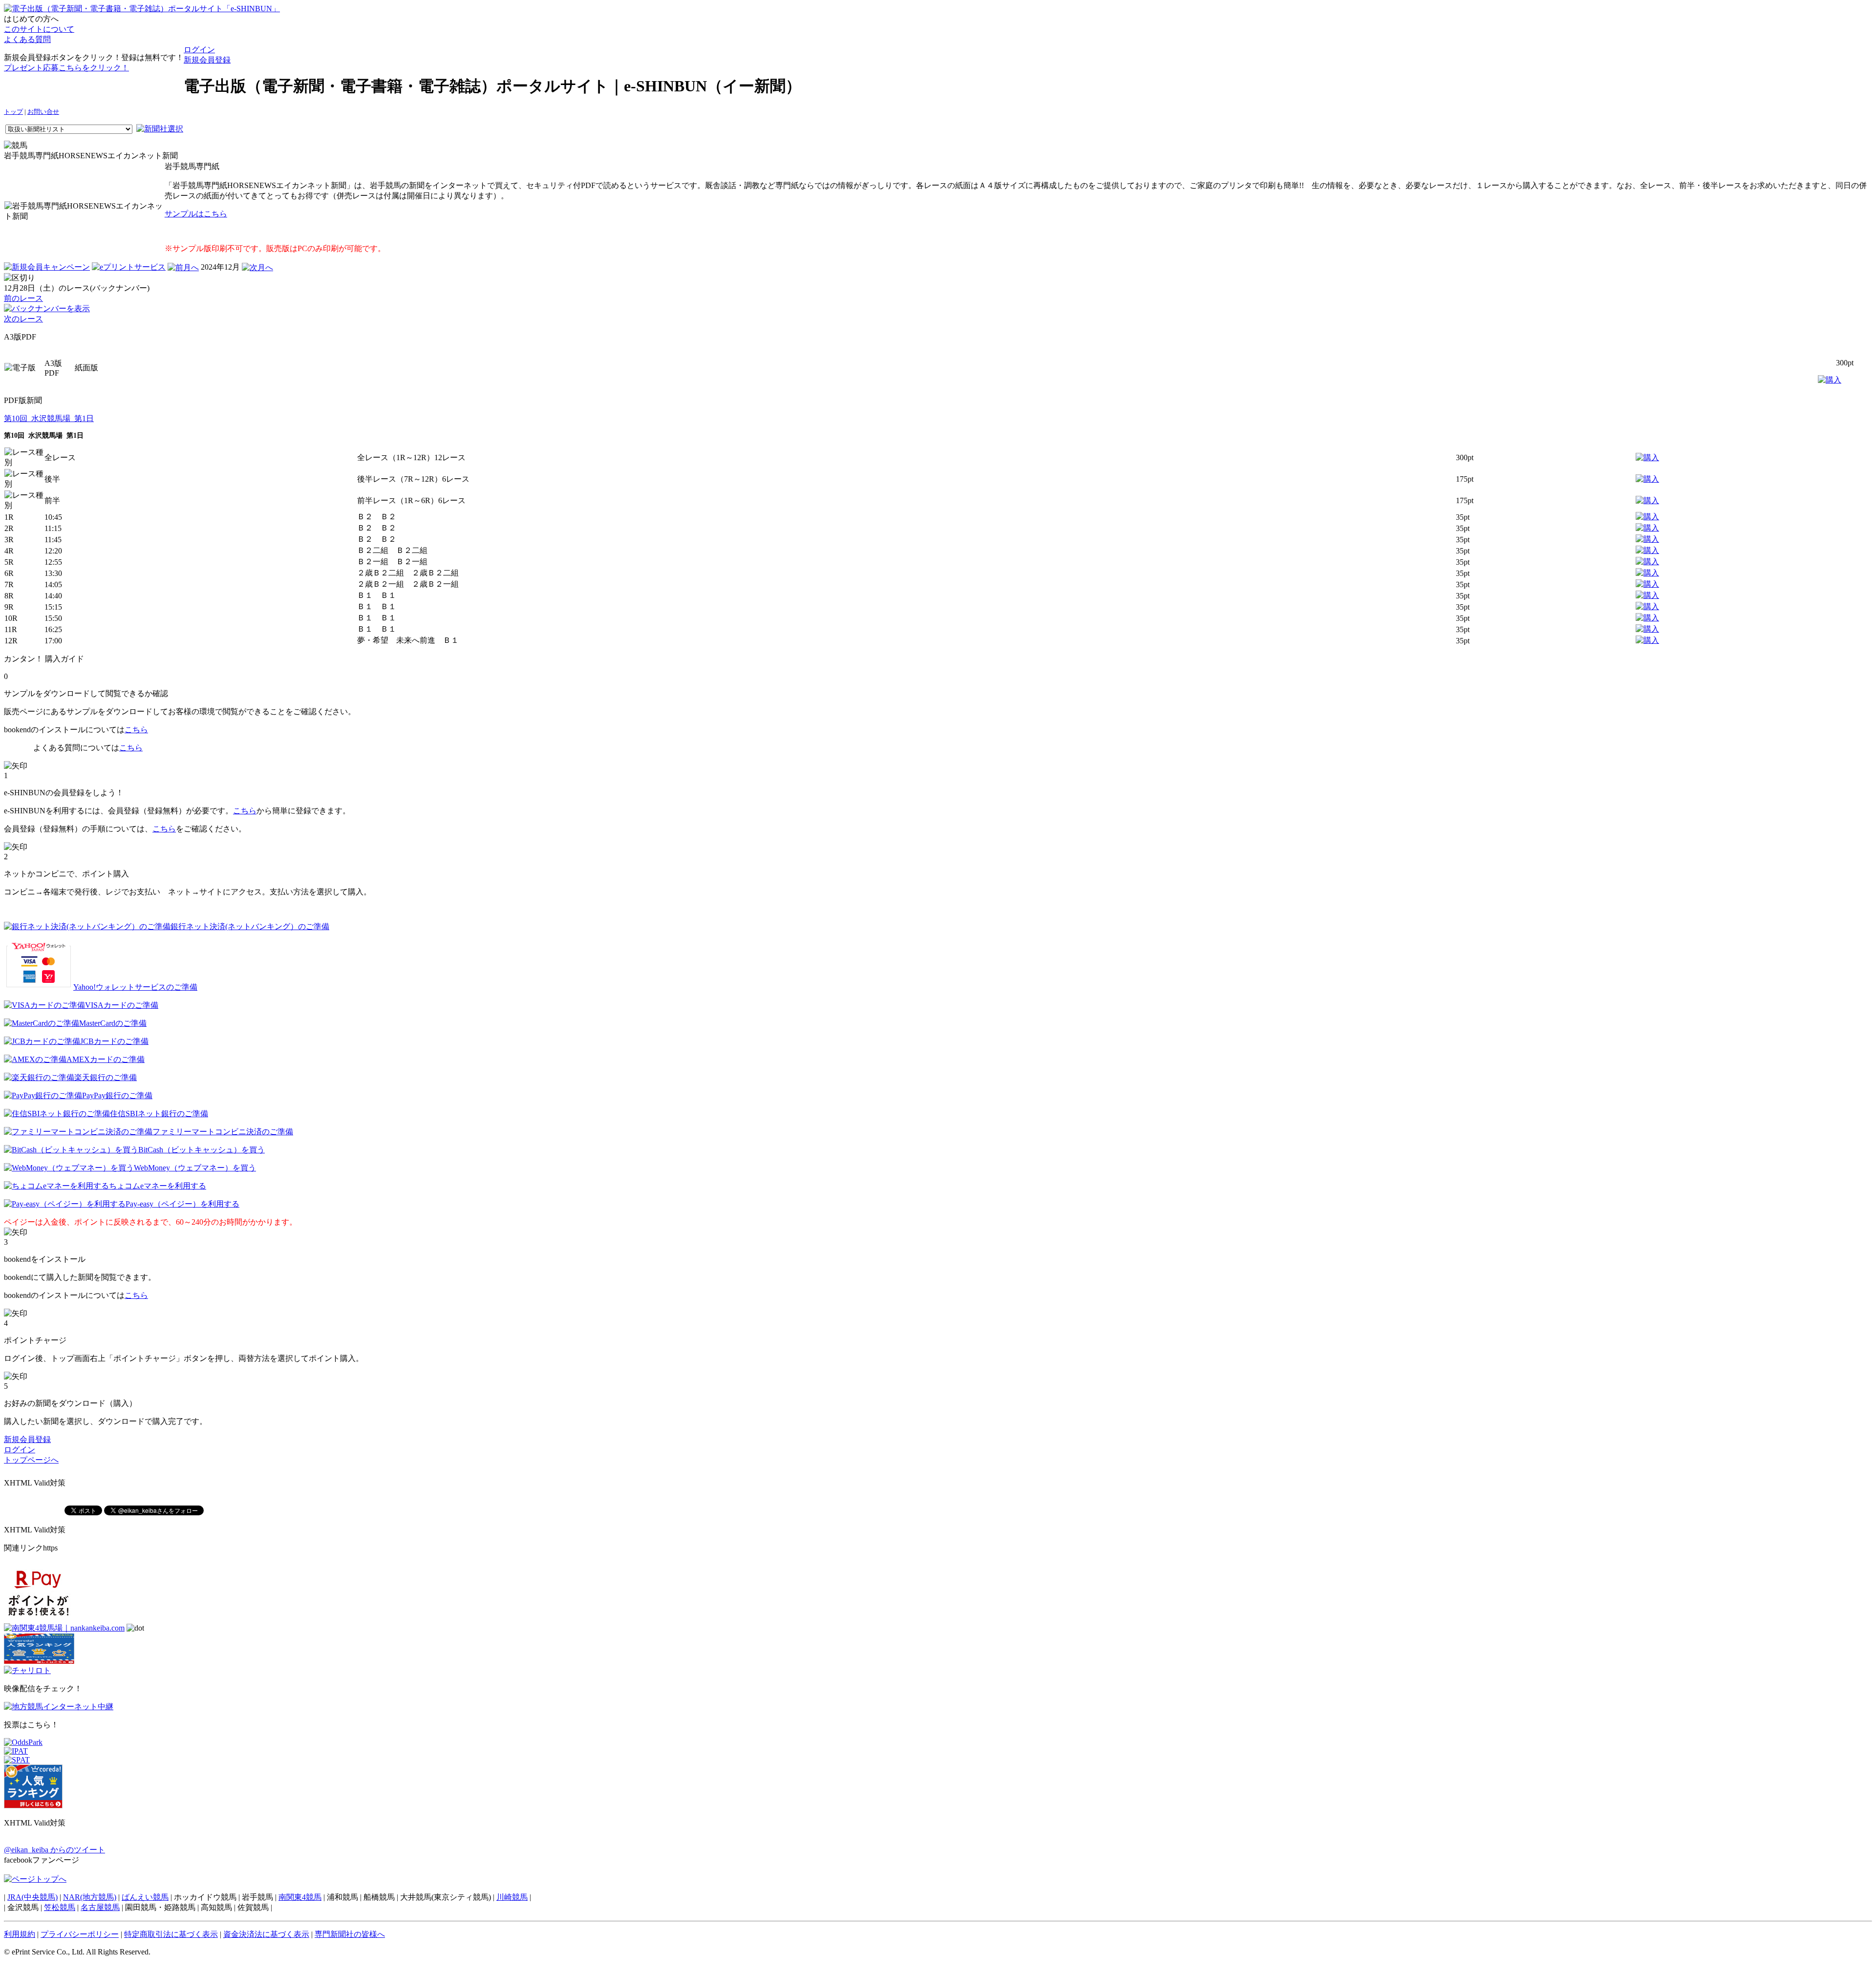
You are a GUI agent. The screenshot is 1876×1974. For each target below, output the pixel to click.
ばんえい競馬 (145, 1897)
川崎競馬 (512, 1897)
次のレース (23, 319)
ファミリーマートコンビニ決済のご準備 (223, 1132)
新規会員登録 (207, 60)
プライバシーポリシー (80, 1934)
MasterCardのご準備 (113, 1023)
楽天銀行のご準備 (106, 1077)
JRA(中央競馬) (32, 1897)
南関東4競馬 (300, 1897)
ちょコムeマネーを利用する (158, 1186)
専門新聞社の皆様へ (350, 1934)
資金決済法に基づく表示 (266, 1934)
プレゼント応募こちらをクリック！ (66, 68)
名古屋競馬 (100, 1907)
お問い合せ (43, 112)
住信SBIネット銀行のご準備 (159, 1114)
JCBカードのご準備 (114, 1041)
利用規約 (20, 1934)
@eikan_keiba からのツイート (54, 1850)
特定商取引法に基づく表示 (171, 1934)
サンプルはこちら (196, 214)
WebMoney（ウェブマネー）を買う (195, 1168)
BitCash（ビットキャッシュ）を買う (202, 1150)
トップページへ (31, 1460)
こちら (136, 730)
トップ (13, 112)
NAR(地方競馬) (90, 1897)
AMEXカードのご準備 (106, 1059)
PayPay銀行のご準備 (117, 1095)
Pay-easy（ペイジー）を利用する (182, 1204)
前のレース (23, 298)
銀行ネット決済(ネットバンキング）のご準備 (250, 926)
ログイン (199, 50)
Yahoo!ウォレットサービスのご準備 (135, 987)
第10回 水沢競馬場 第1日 (49, 418)
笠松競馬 (60, 1907)
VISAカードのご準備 (122, 1005)
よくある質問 (27, 39)
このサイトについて (39, 29)
